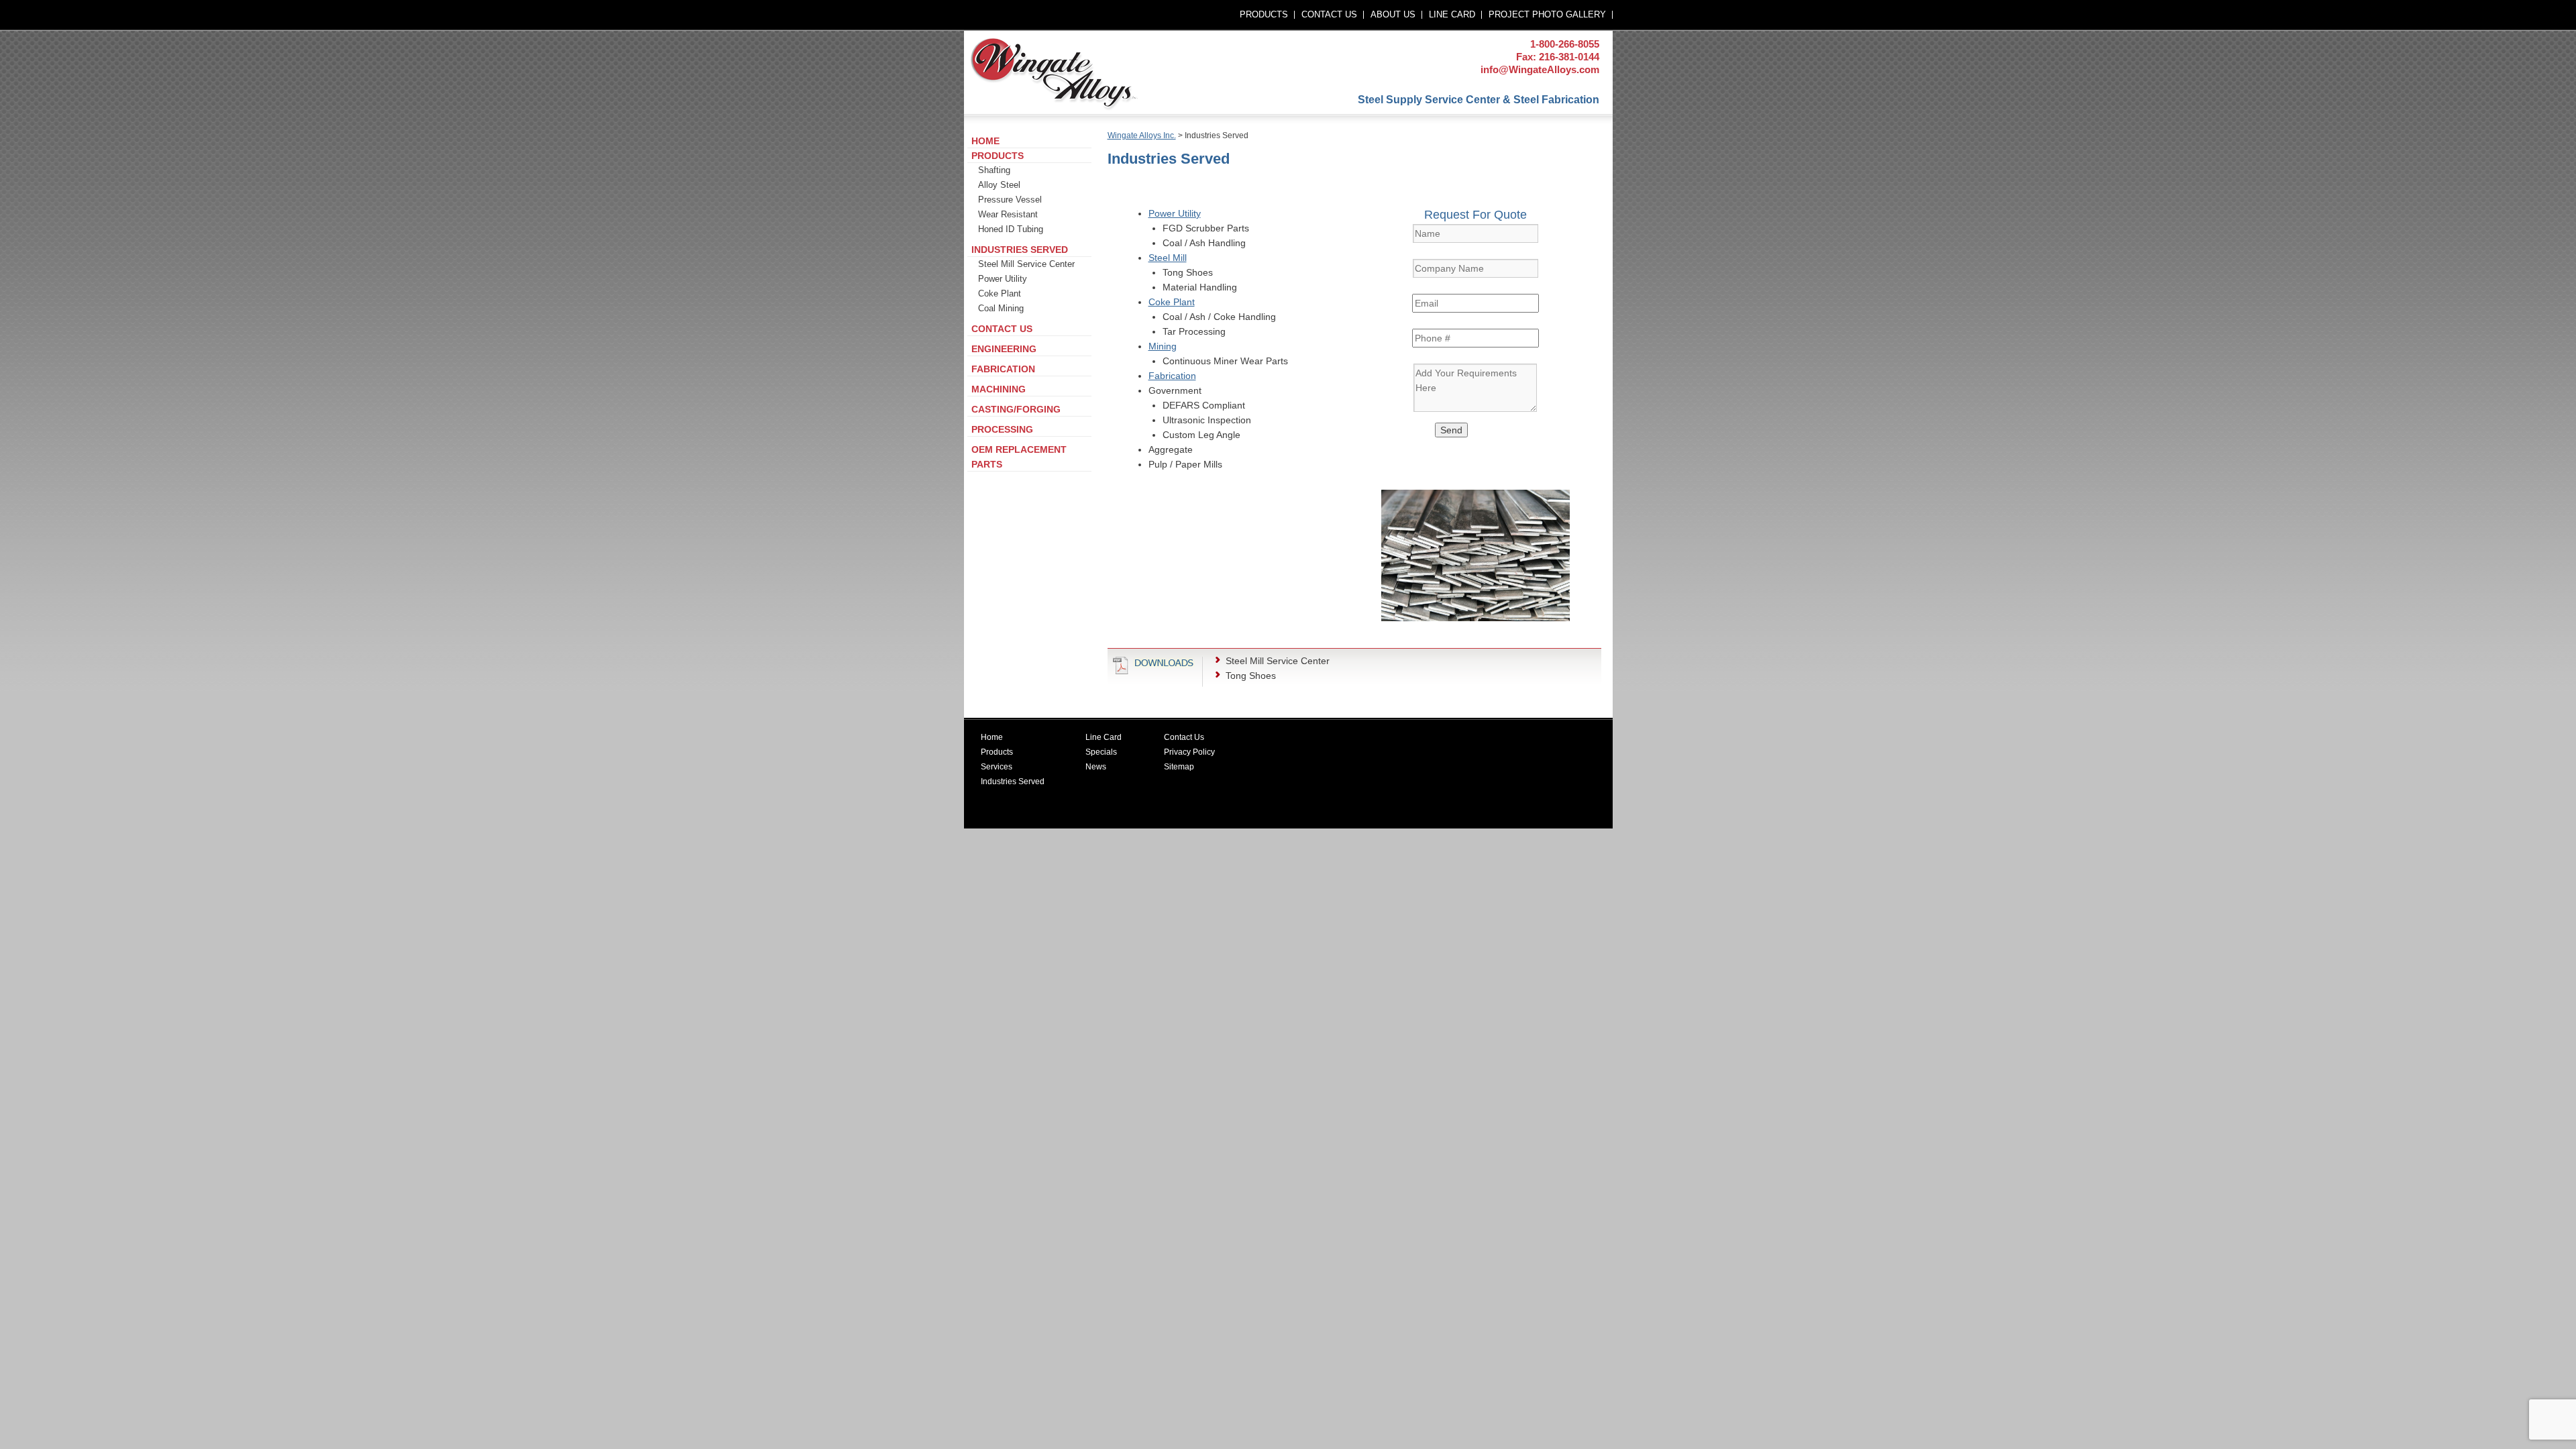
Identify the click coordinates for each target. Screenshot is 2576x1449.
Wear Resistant (1008, 214)
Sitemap (1179, 767)
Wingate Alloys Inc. (1142, 136)
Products (998, 156)
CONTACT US (1329, 14)
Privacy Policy (1189, 752)
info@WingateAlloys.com (1540, 69)
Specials (1101, 752)
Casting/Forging (1016, 409)
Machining (999, 389)
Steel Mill (1168, 258)
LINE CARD (1452, 14)
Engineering (1004, 349)
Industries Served (1020, 250)
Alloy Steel (999, 185)
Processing (1002, 429)
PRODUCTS (1264, 14)
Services (997, 767)
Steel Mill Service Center (1278, 661)
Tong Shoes (1251, 676)
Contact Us (1002, 329)
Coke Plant (1172, 302)
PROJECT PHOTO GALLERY (1547, 14)
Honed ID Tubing (1011, 229)
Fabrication (1172, 376)
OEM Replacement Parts (1019, 457)
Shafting (994, 170)
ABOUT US (1393, 14)
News (1096, 767)
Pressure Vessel (1010, 200)
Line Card (1104, 737)
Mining (1163, 346)
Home (985, 141)
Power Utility (1175, 213)
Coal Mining (1001, 308)
